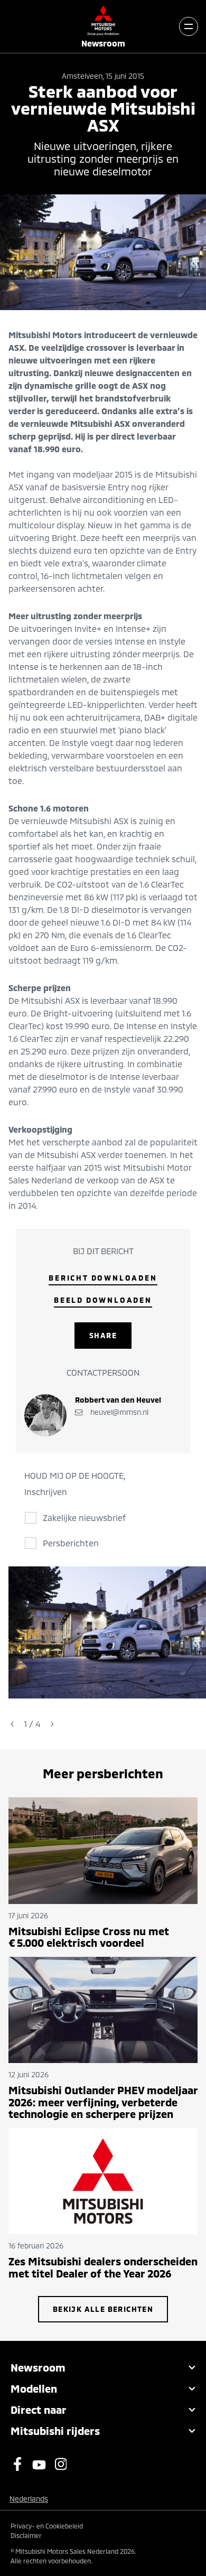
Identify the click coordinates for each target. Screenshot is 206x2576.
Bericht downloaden (103, 1278)
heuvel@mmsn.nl (118, 1412)
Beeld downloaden (103, 1300)
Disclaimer (26, 2535)
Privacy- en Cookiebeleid (47, 2526)
